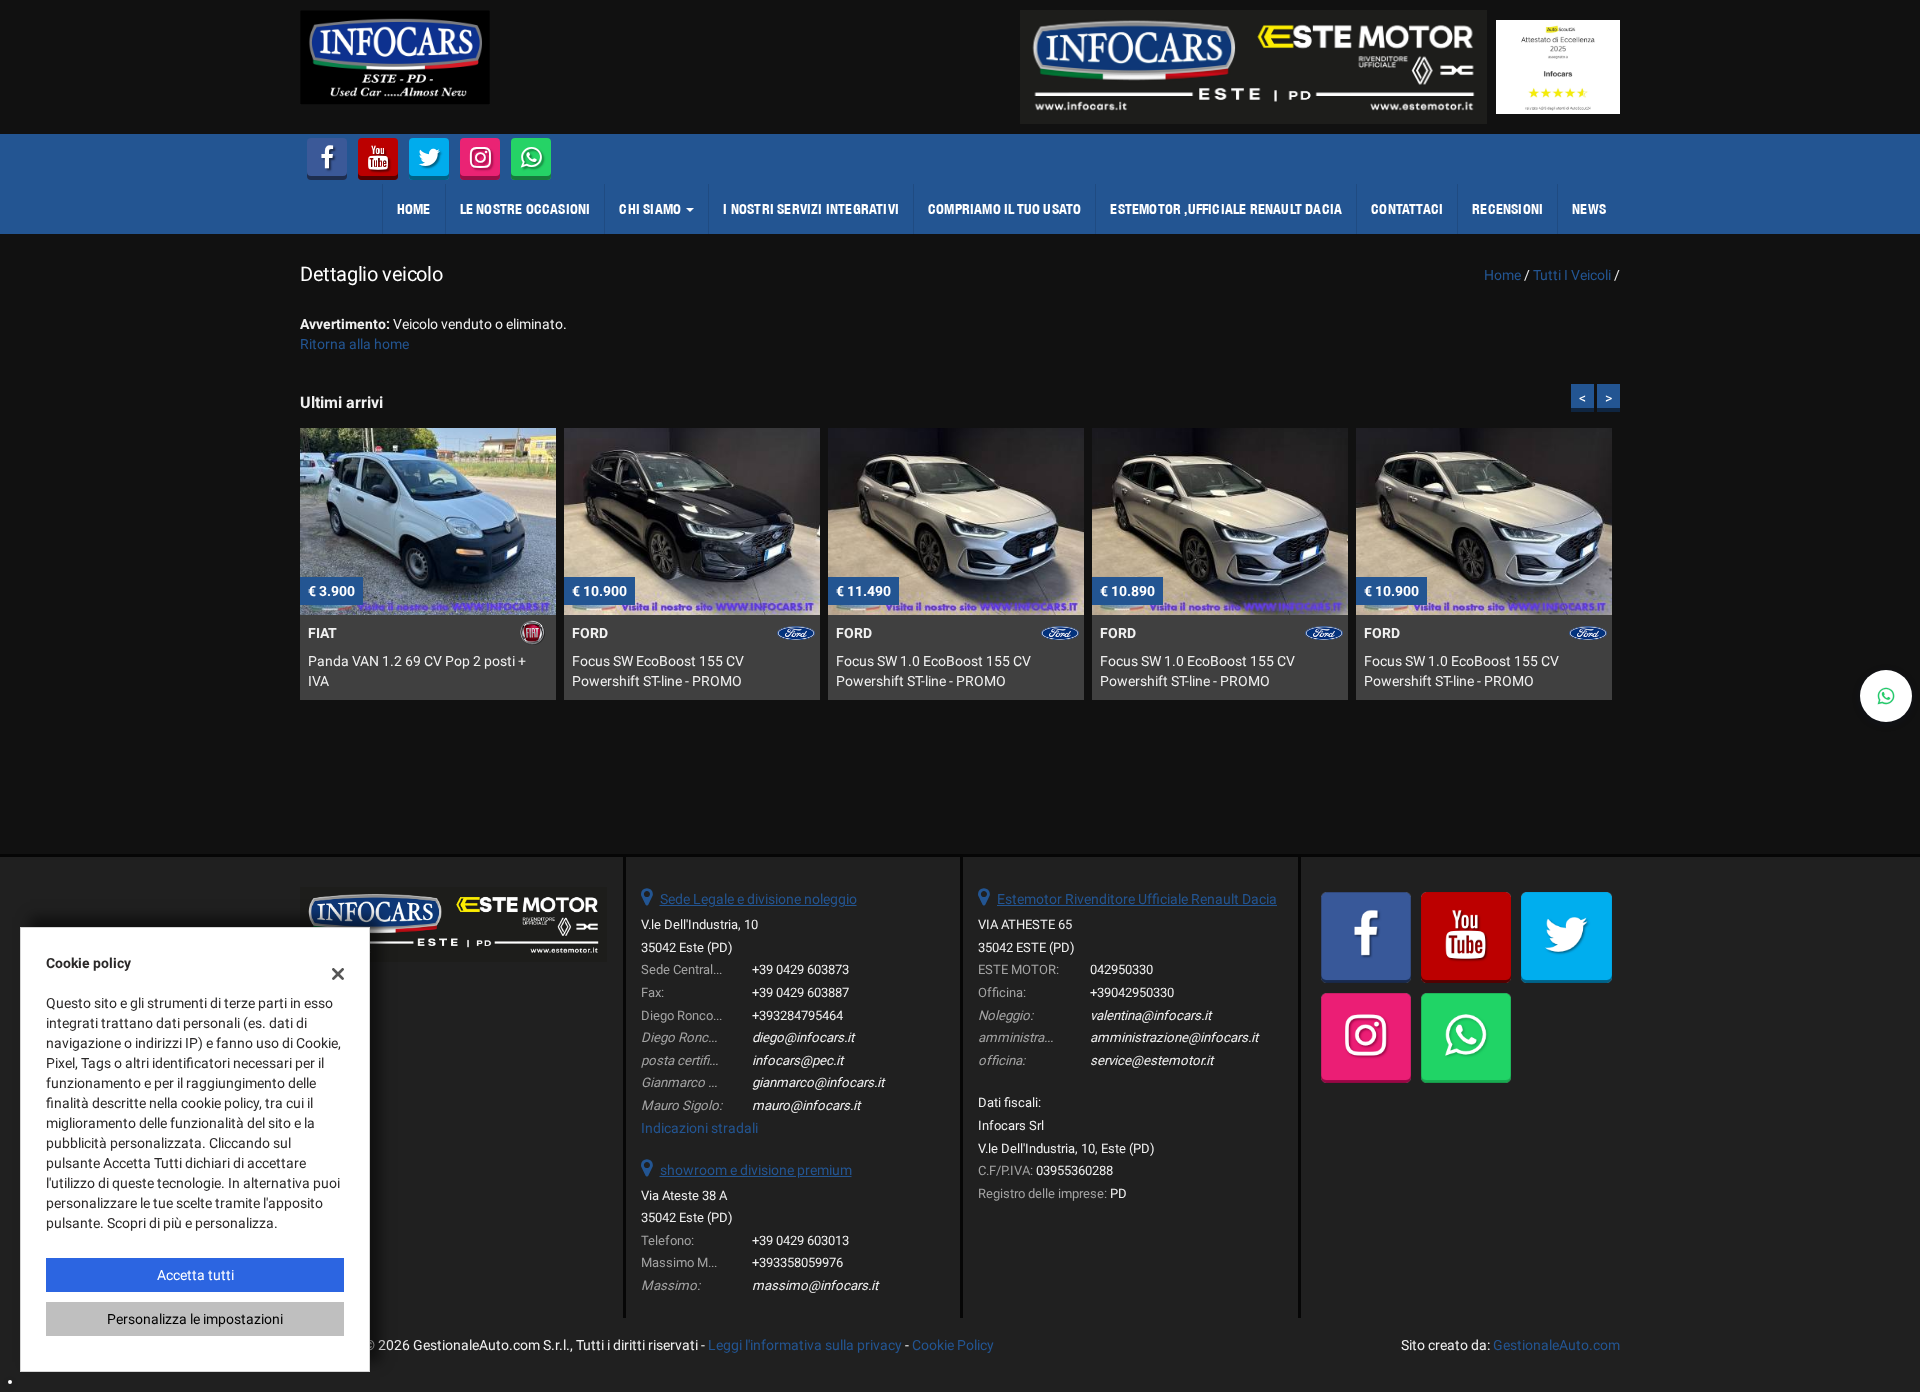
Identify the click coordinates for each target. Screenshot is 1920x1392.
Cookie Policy (953, 1345)
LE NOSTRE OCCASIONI (525, 209)
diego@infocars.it (803, 1037)
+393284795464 (797, 1015)
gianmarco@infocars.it (818, 1082)
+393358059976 (797, 1262)
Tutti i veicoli (1572, 275)
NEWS (1589, 209)
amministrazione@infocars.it (1174, 1037)
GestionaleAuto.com (1556, 1345)
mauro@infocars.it (806, 1105)
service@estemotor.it (1151, 1060)
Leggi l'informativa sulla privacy (805, 1345)
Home (414, 209)
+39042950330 (1132, 992)
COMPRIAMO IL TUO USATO (1004, 209)
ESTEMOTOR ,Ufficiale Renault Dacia (1226, 209)
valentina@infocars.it (1150, 1015)
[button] (1886, 696)
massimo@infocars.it (815, 1285)
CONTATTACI (1407, 209)
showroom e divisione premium (756, 1170)
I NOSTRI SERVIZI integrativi (811, 209)
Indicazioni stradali (699, 1128)
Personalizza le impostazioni (195, 1319)
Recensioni (1507, 209)
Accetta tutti (195, 1275)
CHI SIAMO (651, 209)
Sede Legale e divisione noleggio (758, 899)
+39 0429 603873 (800, 969)
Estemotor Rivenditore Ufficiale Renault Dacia (1137, 899)
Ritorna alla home (354, 344)
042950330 (1121, 969)
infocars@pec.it (797, 1060)
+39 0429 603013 (800, 1240)
